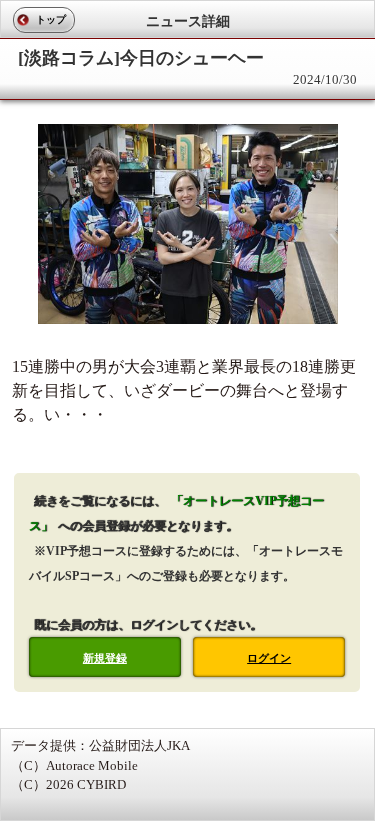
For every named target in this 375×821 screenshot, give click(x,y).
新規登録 (105, 658)
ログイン (269, 658)
